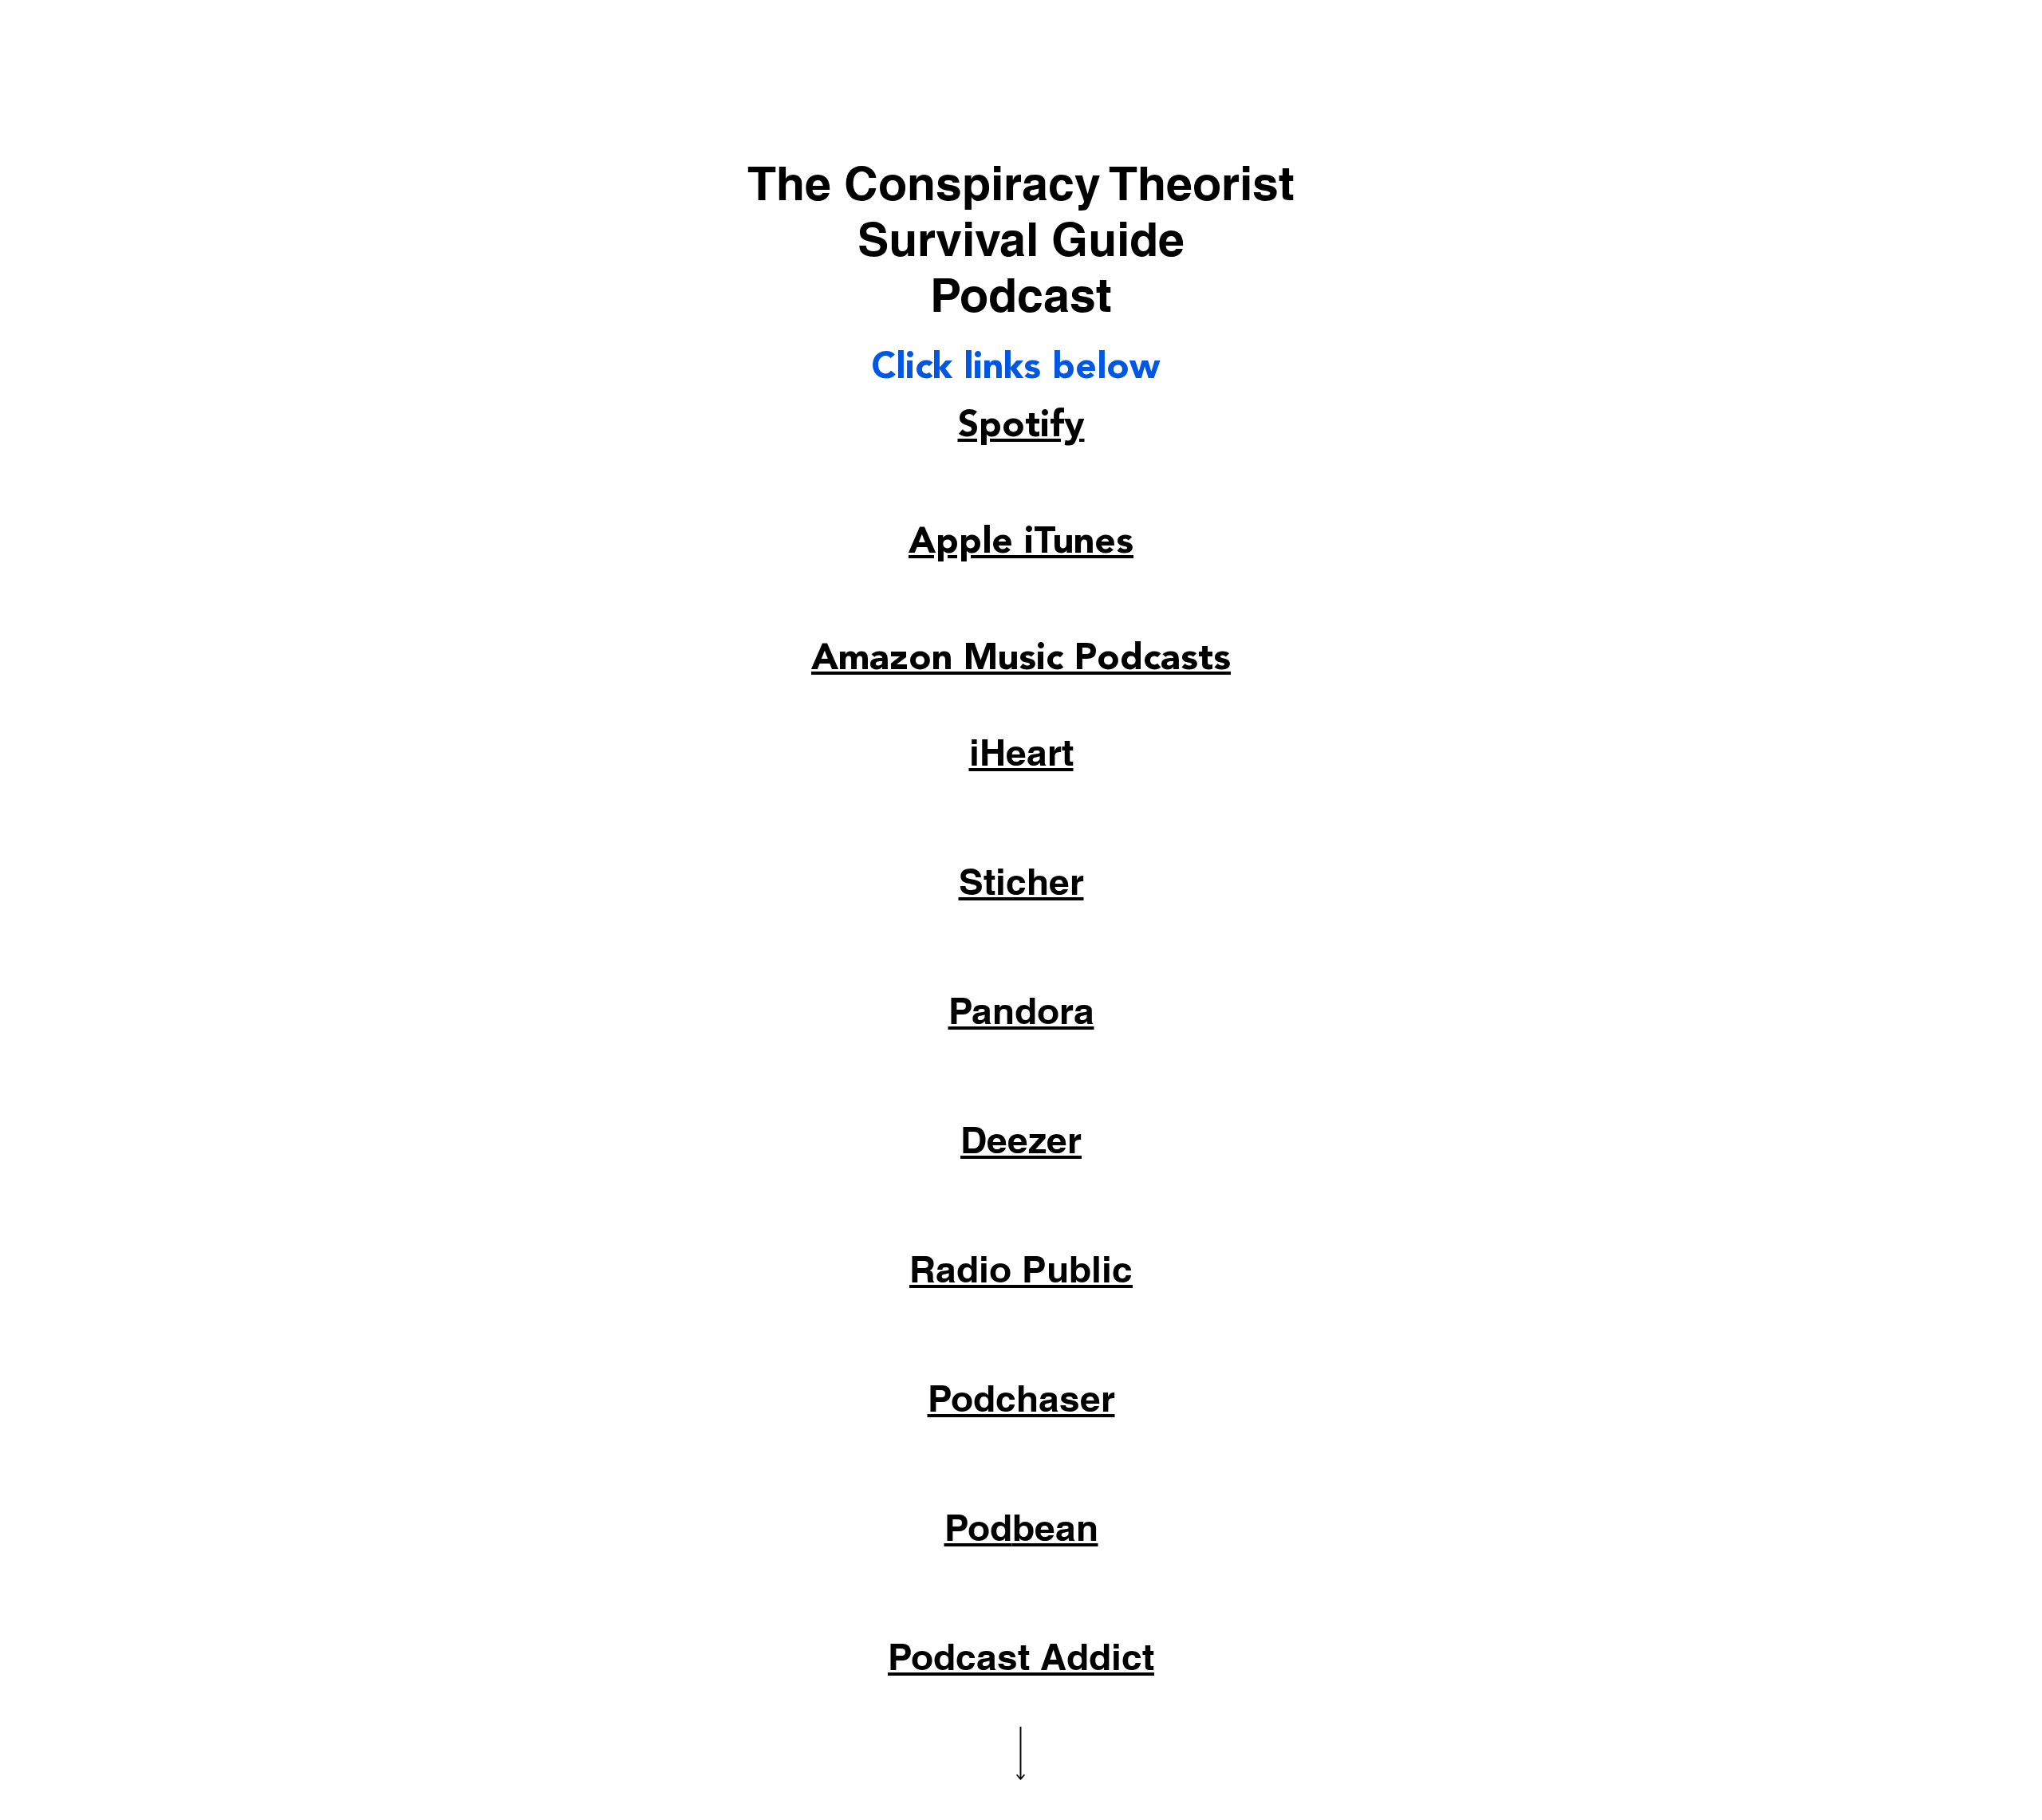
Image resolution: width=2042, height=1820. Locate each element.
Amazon (887, 658)
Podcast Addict (1021, 1657)
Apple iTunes (1021, 542)
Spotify (1021, 425)
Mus (1000, 658)
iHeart (1021, 752)
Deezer (1021, 1140)
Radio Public (1021, 1269)
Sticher (1021, 881)
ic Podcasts (1133, 658)
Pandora (1021, 1010)
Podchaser (1021, 1398)
